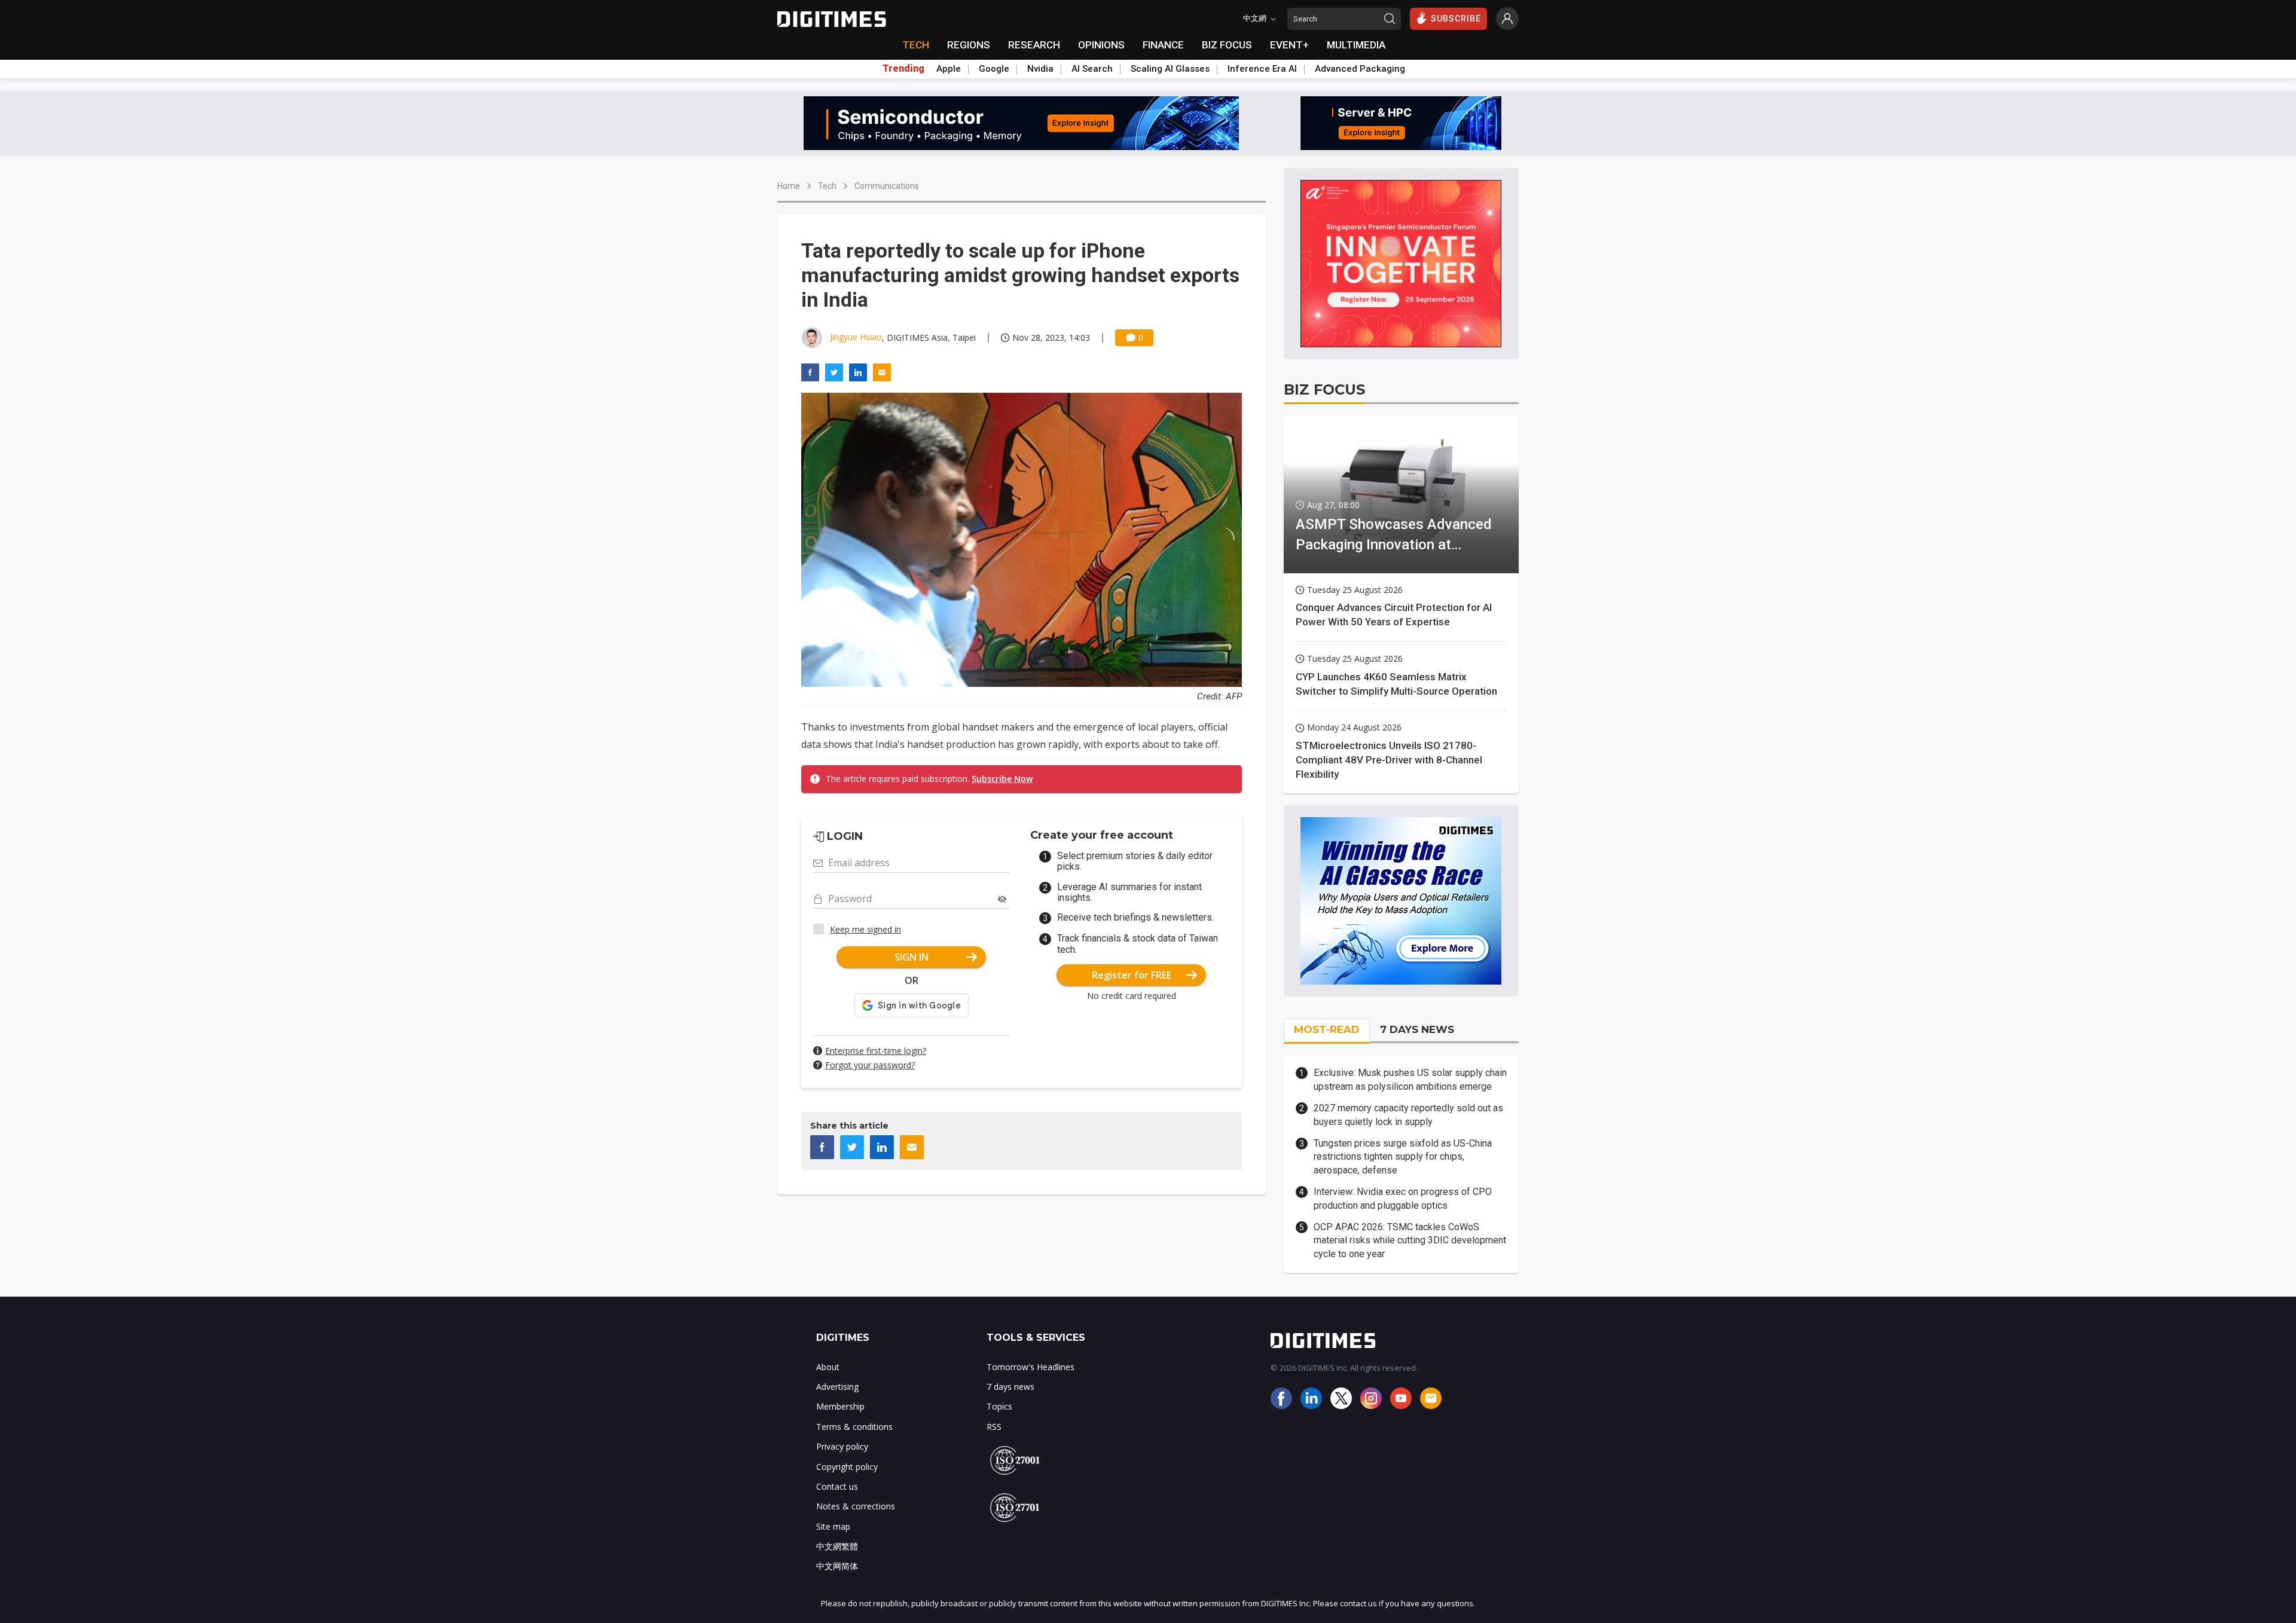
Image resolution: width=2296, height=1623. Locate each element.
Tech (827, 186)
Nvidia (1040, 69)
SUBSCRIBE (1456, 19)
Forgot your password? (870, 1065)
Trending (903, 69)
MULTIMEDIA (1356, 45)
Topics (999, 1406)
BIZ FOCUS (1227, 45)
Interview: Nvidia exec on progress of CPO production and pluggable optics (1403, 1198)
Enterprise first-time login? (876, 1051)
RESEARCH (1034, 45)
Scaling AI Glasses (1170, 69)
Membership (840, 1406)
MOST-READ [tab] (1327, 1029)
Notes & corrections (856, 1506)
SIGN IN (912, 957)
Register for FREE (1132, 975)
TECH (916, 45)
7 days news (1010, 1387)
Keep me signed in (865, 929)
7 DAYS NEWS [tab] (1417, 1029)
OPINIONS (1101, 45)
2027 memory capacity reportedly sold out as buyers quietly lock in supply (1408, 1115)
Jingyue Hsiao (856, 337)
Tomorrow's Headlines (1031, 1367)
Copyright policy (847, 1467)
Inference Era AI (1262, 69)
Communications (887, 186)
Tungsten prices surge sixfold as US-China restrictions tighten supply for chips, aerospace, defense (1403, 1157)
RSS (994, 1427)
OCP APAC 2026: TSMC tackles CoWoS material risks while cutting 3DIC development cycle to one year (1410, 1240)
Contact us (837, 1486)
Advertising (837, 1387)
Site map (833, 1526)
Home (789, 186)
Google (994, 69)
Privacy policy (842, 1446)
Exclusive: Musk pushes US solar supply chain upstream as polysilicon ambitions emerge (1410, 1079)
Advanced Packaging (1360, 69)
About (828, 1367)
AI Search (1092, 69)
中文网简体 (837, 1566)
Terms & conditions (854, 1427)
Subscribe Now (1002, 779)
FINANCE (1163, 45)
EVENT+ (1289, 45)
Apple (949, 69)
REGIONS (969, 45)
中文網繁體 (837, 1546)
